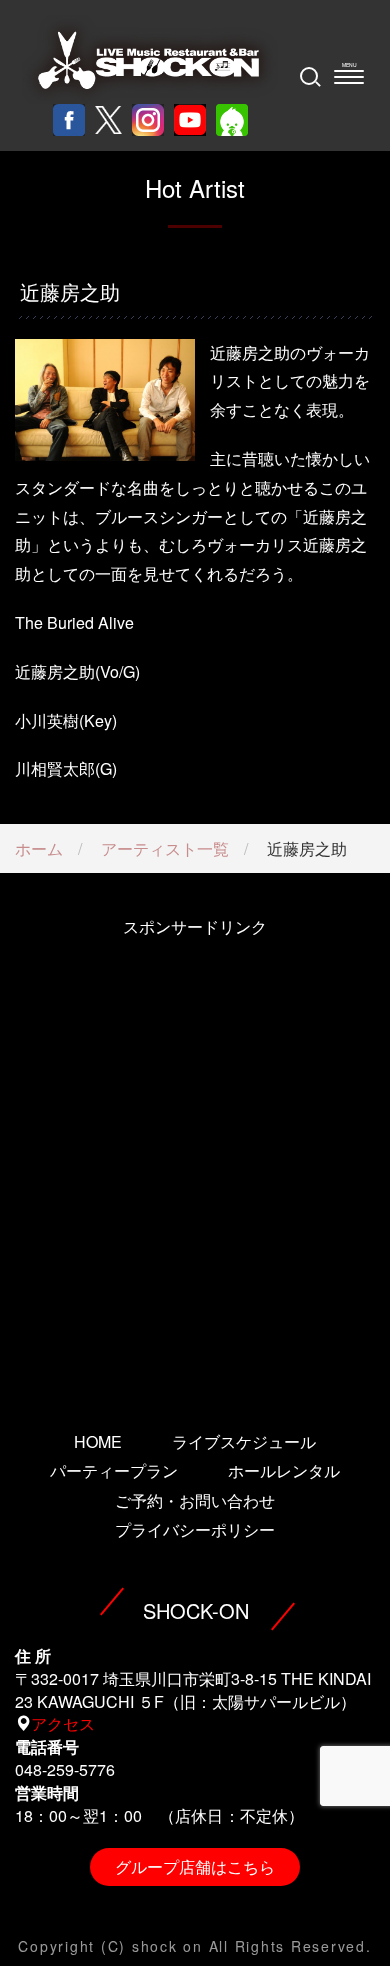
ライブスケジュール (244, 1441)
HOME (98, 1441)
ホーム (39, 848)
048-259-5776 (65, 1769)
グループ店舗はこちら (195, 1866)
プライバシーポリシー (195, 1529)
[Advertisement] (195, 1157)
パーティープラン (114, 1470)
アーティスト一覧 (165, 848)
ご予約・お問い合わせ (195, 1500)
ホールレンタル (284, 1470)
